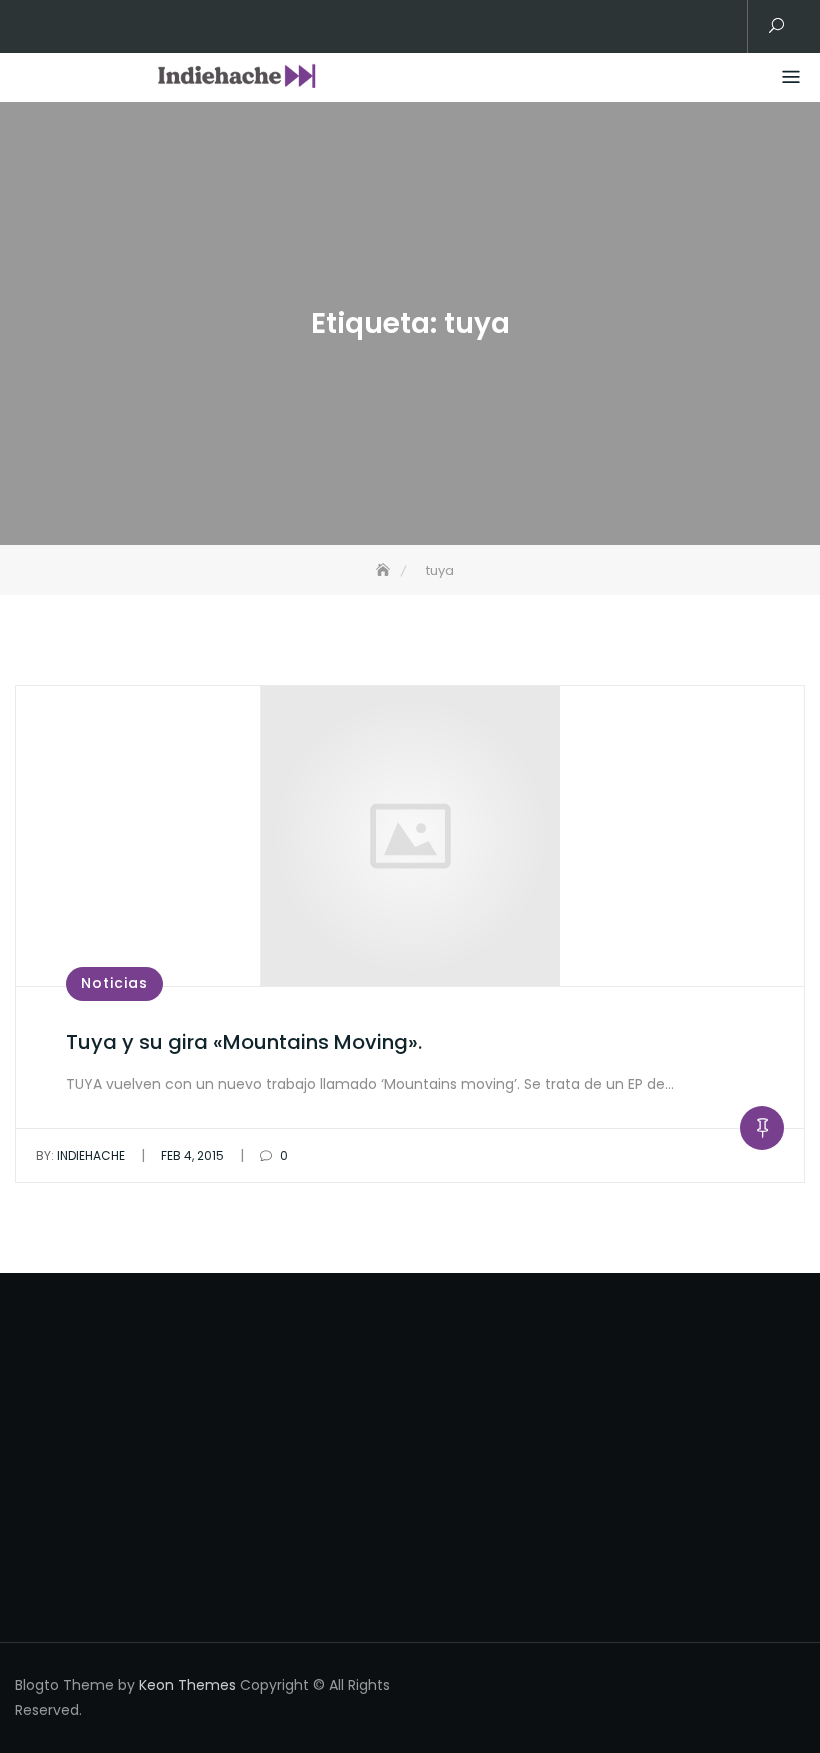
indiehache (80, 1155)
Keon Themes (187, 1685)
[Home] (385, 570)
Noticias (114, 983)
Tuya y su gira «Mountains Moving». (244, 1042)
